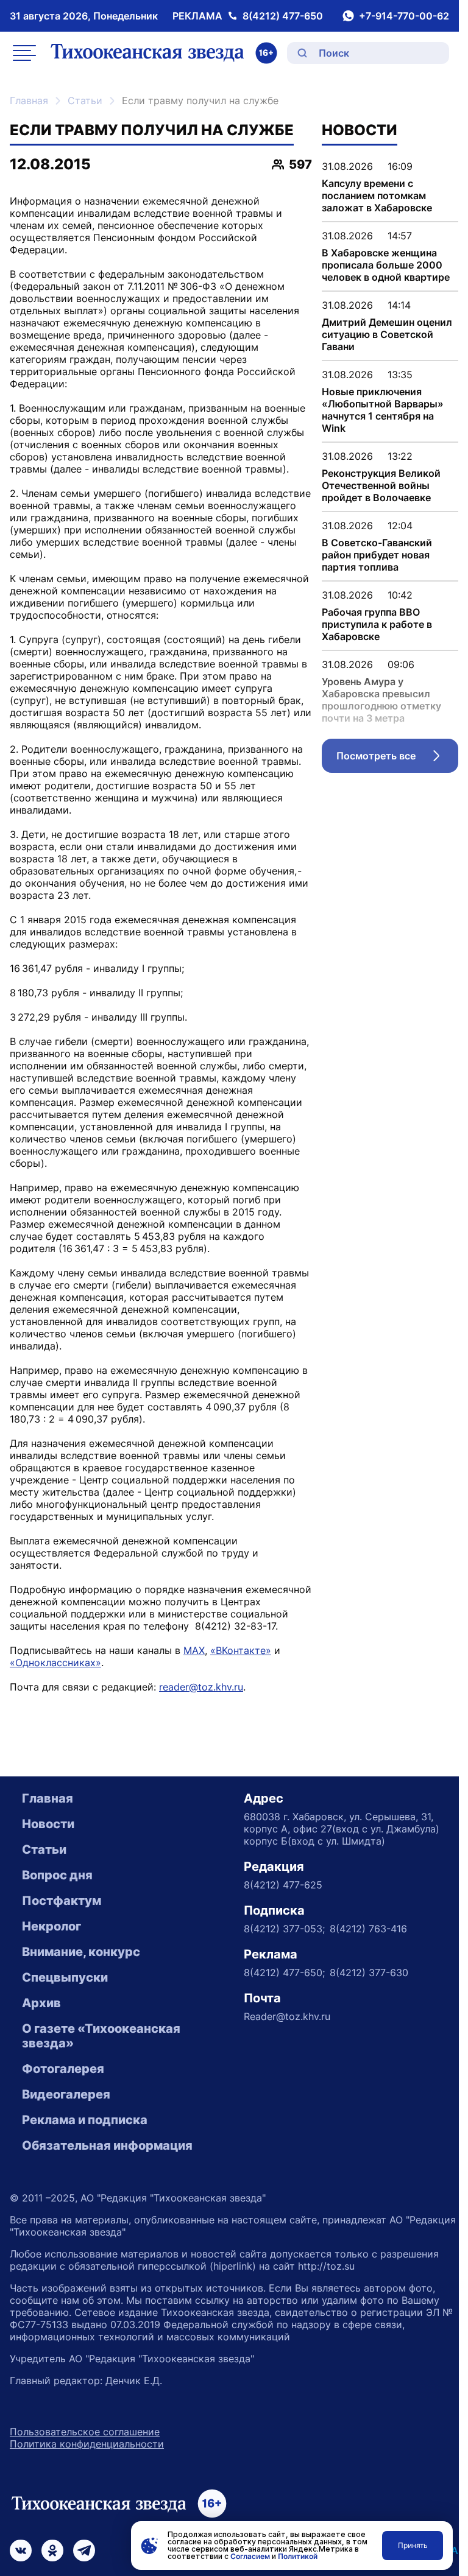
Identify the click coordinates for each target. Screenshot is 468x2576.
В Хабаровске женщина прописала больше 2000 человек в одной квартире (386, 265)
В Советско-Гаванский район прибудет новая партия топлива (377, 555)
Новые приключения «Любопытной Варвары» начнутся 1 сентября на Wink (383, 410)
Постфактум (62, 1901)
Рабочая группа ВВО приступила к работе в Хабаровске (377, 624)
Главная (29, 100)
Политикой (298, 2556)
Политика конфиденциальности (87, 2444)
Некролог (51, 1926)
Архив (41, 2003)
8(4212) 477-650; (284, 1972)
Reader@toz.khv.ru (287, 2016)
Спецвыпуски (65, 1977)
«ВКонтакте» (241, 1650)
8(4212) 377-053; (284, 1929)
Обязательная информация (107, 2145)
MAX (194, 1650)
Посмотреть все (397, 759)
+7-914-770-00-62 (404, 16)
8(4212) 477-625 (283, 1885)
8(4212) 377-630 (369, 1972)
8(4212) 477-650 (283, 16)
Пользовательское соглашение (85, 2432)
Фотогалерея (63, 2069)
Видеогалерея (66, 2094)
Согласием (250, 2556)
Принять (413, 2545)
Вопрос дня (57, 1875)
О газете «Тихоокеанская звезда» (101, 2036)
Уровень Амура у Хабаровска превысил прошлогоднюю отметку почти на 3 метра (381, 700)
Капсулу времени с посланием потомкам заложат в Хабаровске (377, 195)
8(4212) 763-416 (368, 1929)
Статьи (85, 100)
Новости (48, 1824)
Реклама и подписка (85, 2120)
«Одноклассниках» (55, 1663)
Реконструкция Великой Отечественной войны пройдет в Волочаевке (381, 485)
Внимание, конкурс (81, 1952)
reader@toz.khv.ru (201, 1687)
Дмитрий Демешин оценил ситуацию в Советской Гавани (387, 334)
